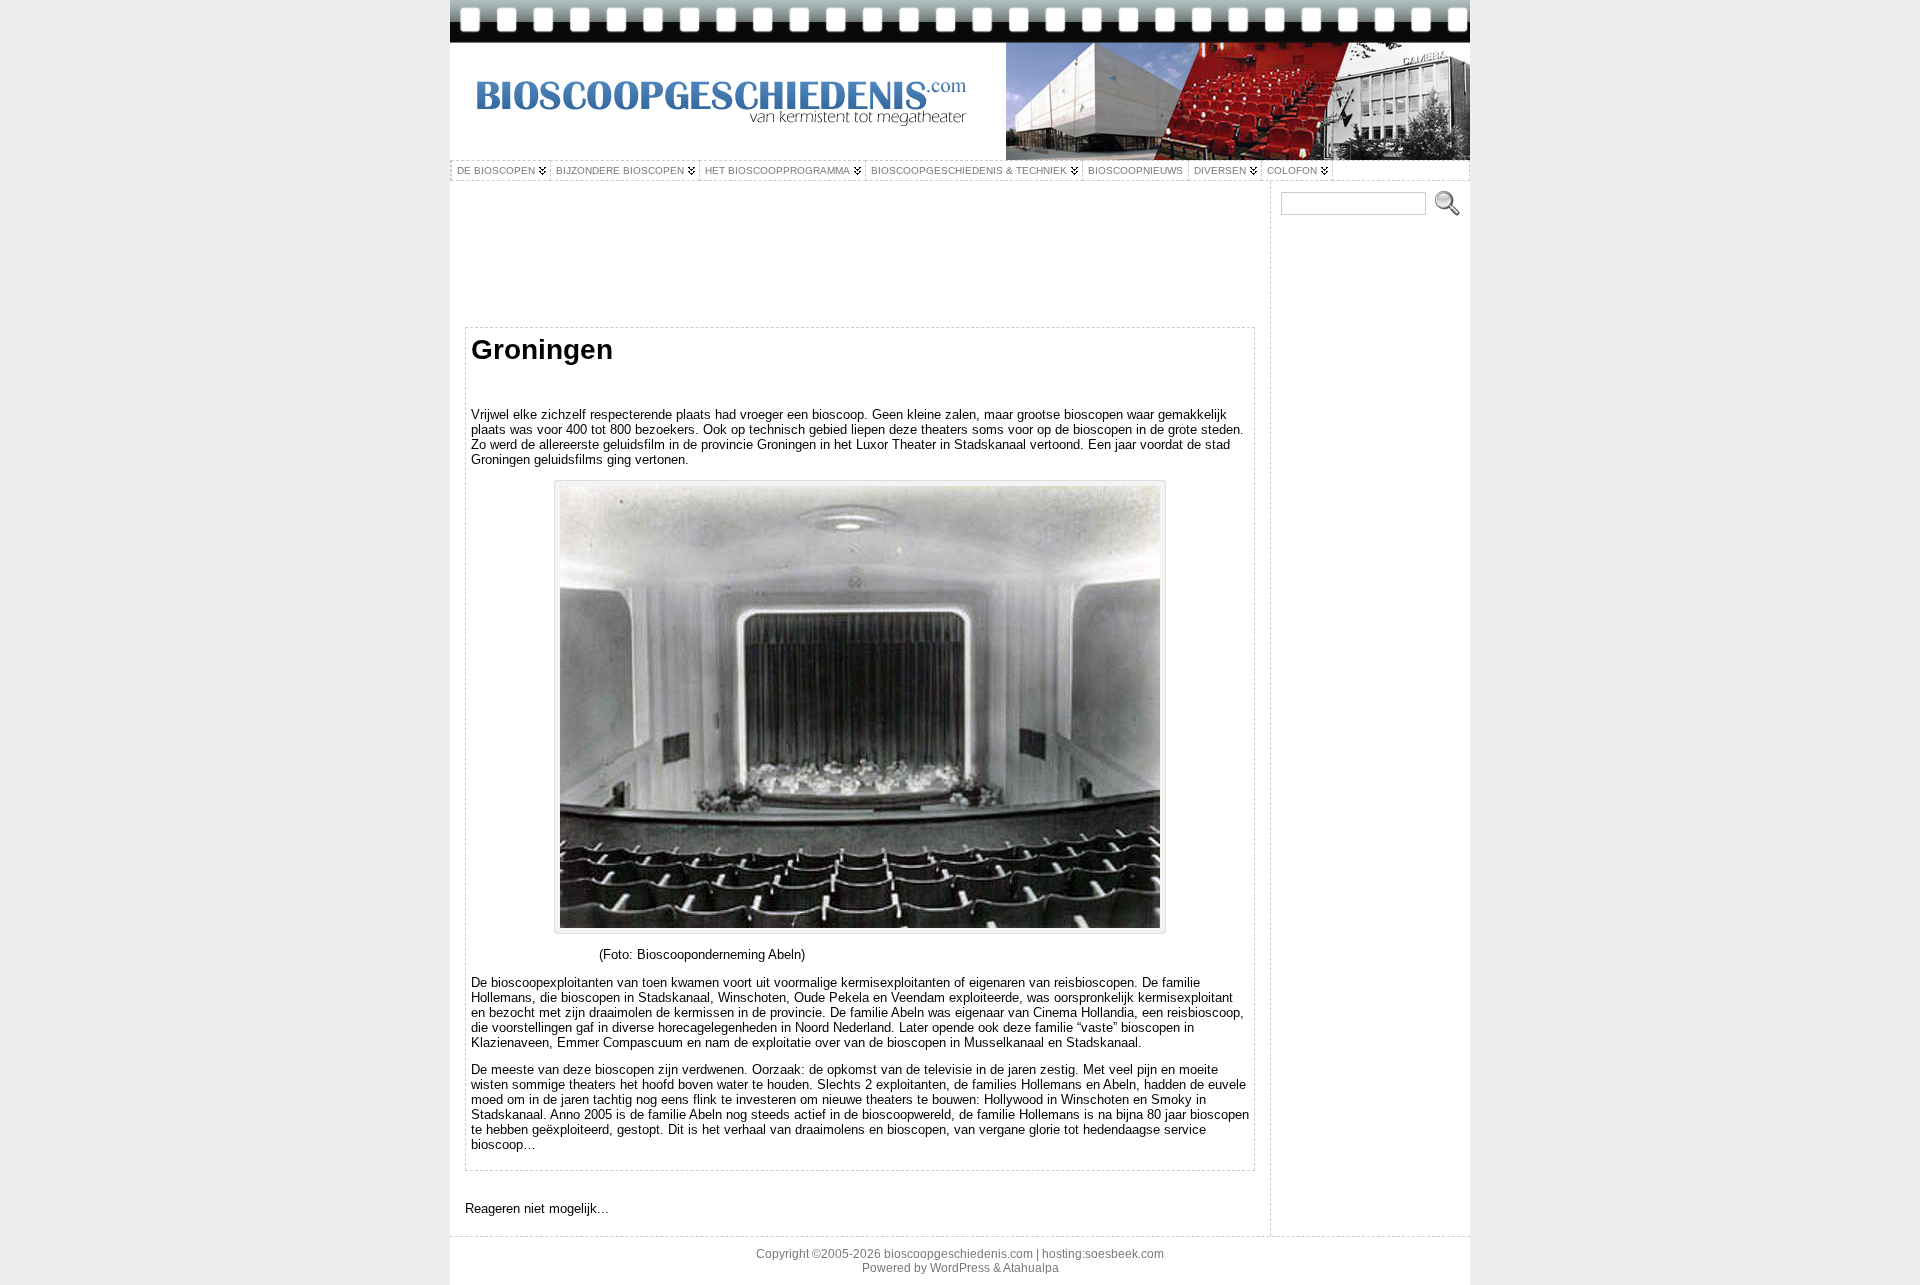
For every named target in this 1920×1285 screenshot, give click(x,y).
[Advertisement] (860, 274)
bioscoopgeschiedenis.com (958, 1254)
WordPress (960, 1268)
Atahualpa (1031, 1268)
